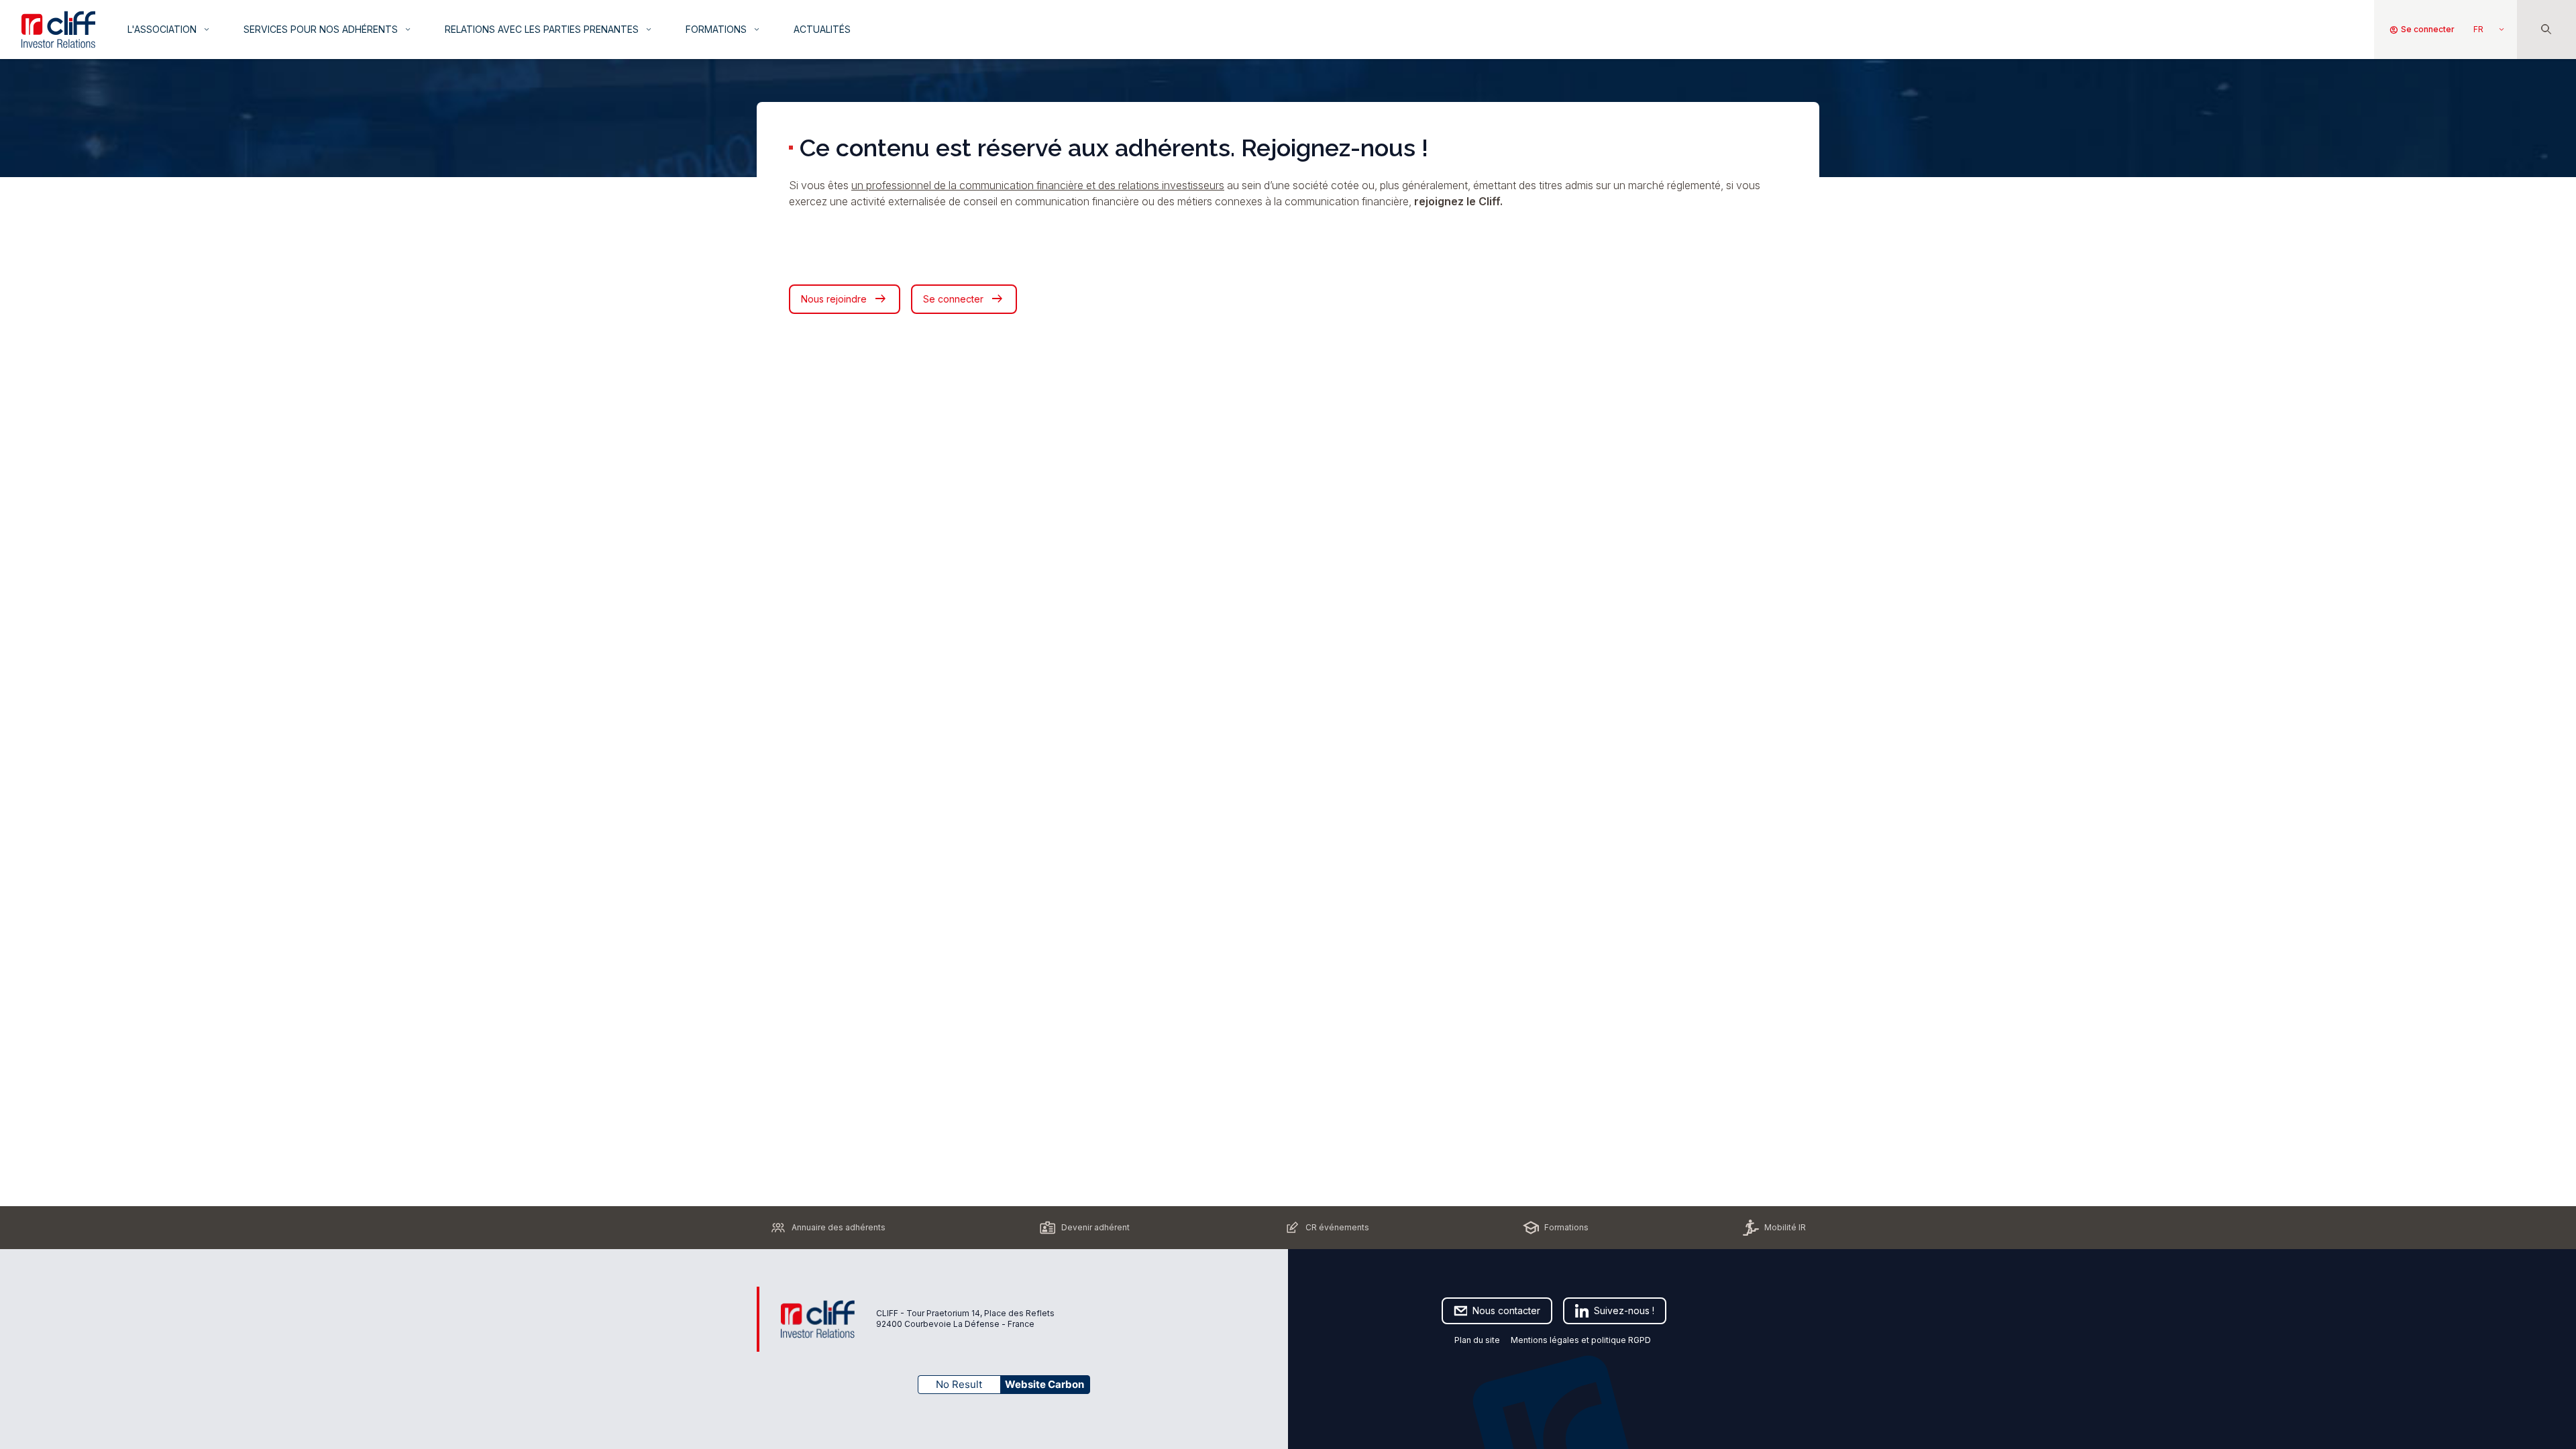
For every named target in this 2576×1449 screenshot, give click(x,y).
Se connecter (2422, 30)
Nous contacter (1506, 1310)
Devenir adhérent (1095, 1227)
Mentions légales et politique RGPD (1582, 1340)
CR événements (1337, 1227)
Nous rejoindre (845, 299)
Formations (723, 29)
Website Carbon (1044, 1384)
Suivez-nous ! (1624, 1310)
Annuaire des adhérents (839, 1227)
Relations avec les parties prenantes (549, 29)
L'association (169, 29)
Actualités (822, 29)
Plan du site (1477, 1340)
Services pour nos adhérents (328, 29)
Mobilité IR (1785, 1227)
